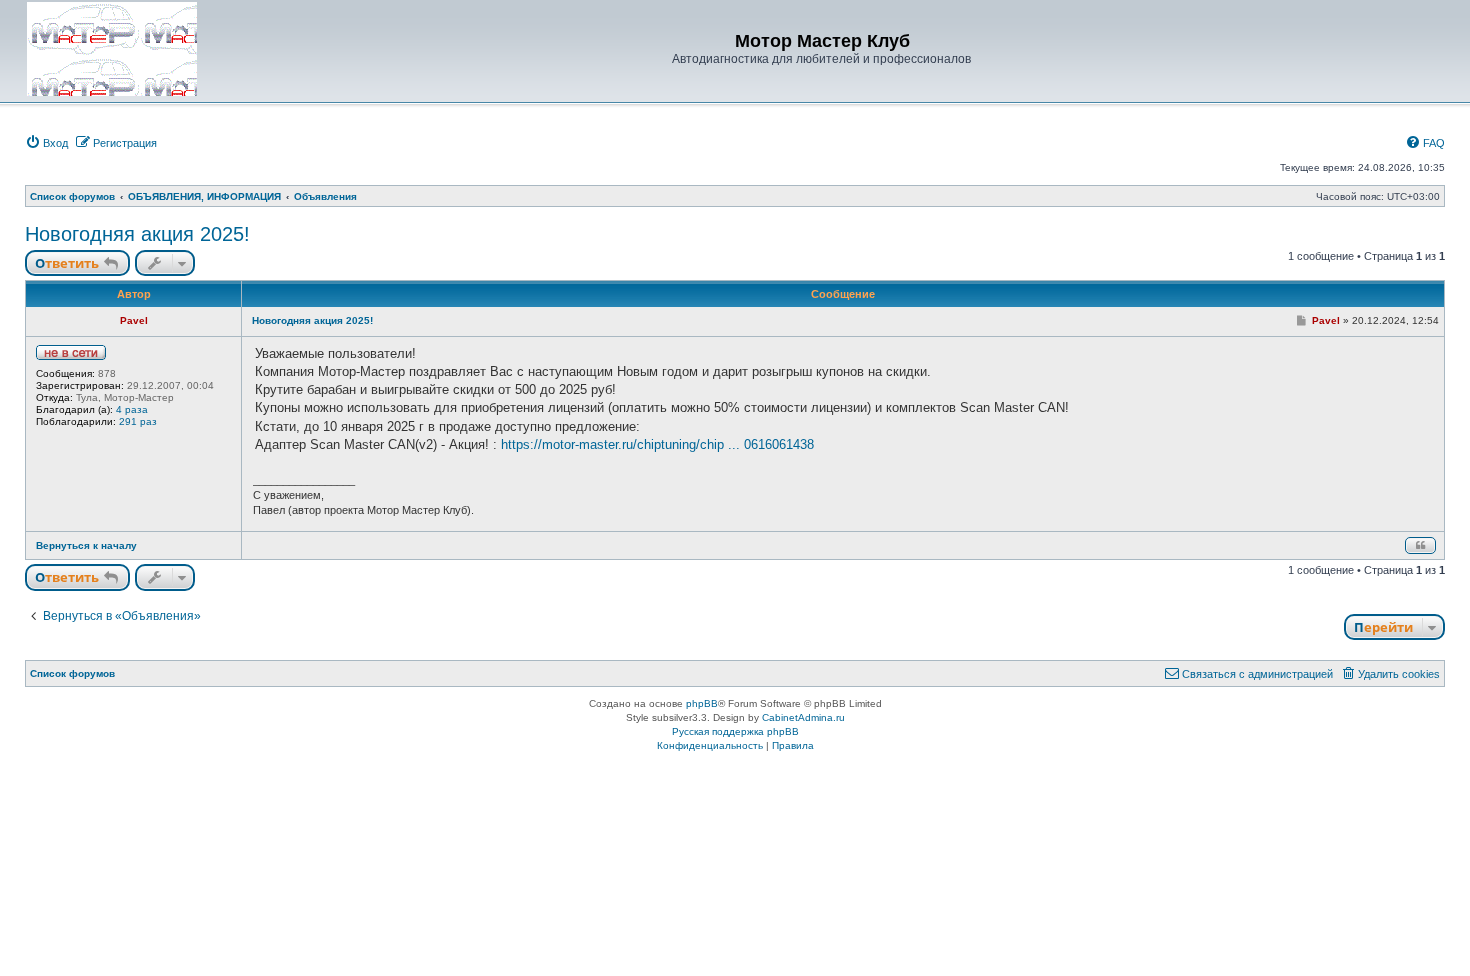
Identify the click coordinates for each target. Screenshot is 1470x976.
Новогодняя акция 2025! (137, 234)
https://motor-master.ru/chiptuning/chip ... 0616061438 (657, 444)
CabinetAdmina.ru (803, 717)
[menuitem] (46, 143)
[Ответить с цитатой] (1420, 545)
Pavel (134, 320)
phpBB (702, 703)
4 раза (132, 409)
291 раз (138, 421)
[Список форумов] (112, 49)
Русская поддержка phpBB (735, 731)
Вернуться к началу (86, 545)
